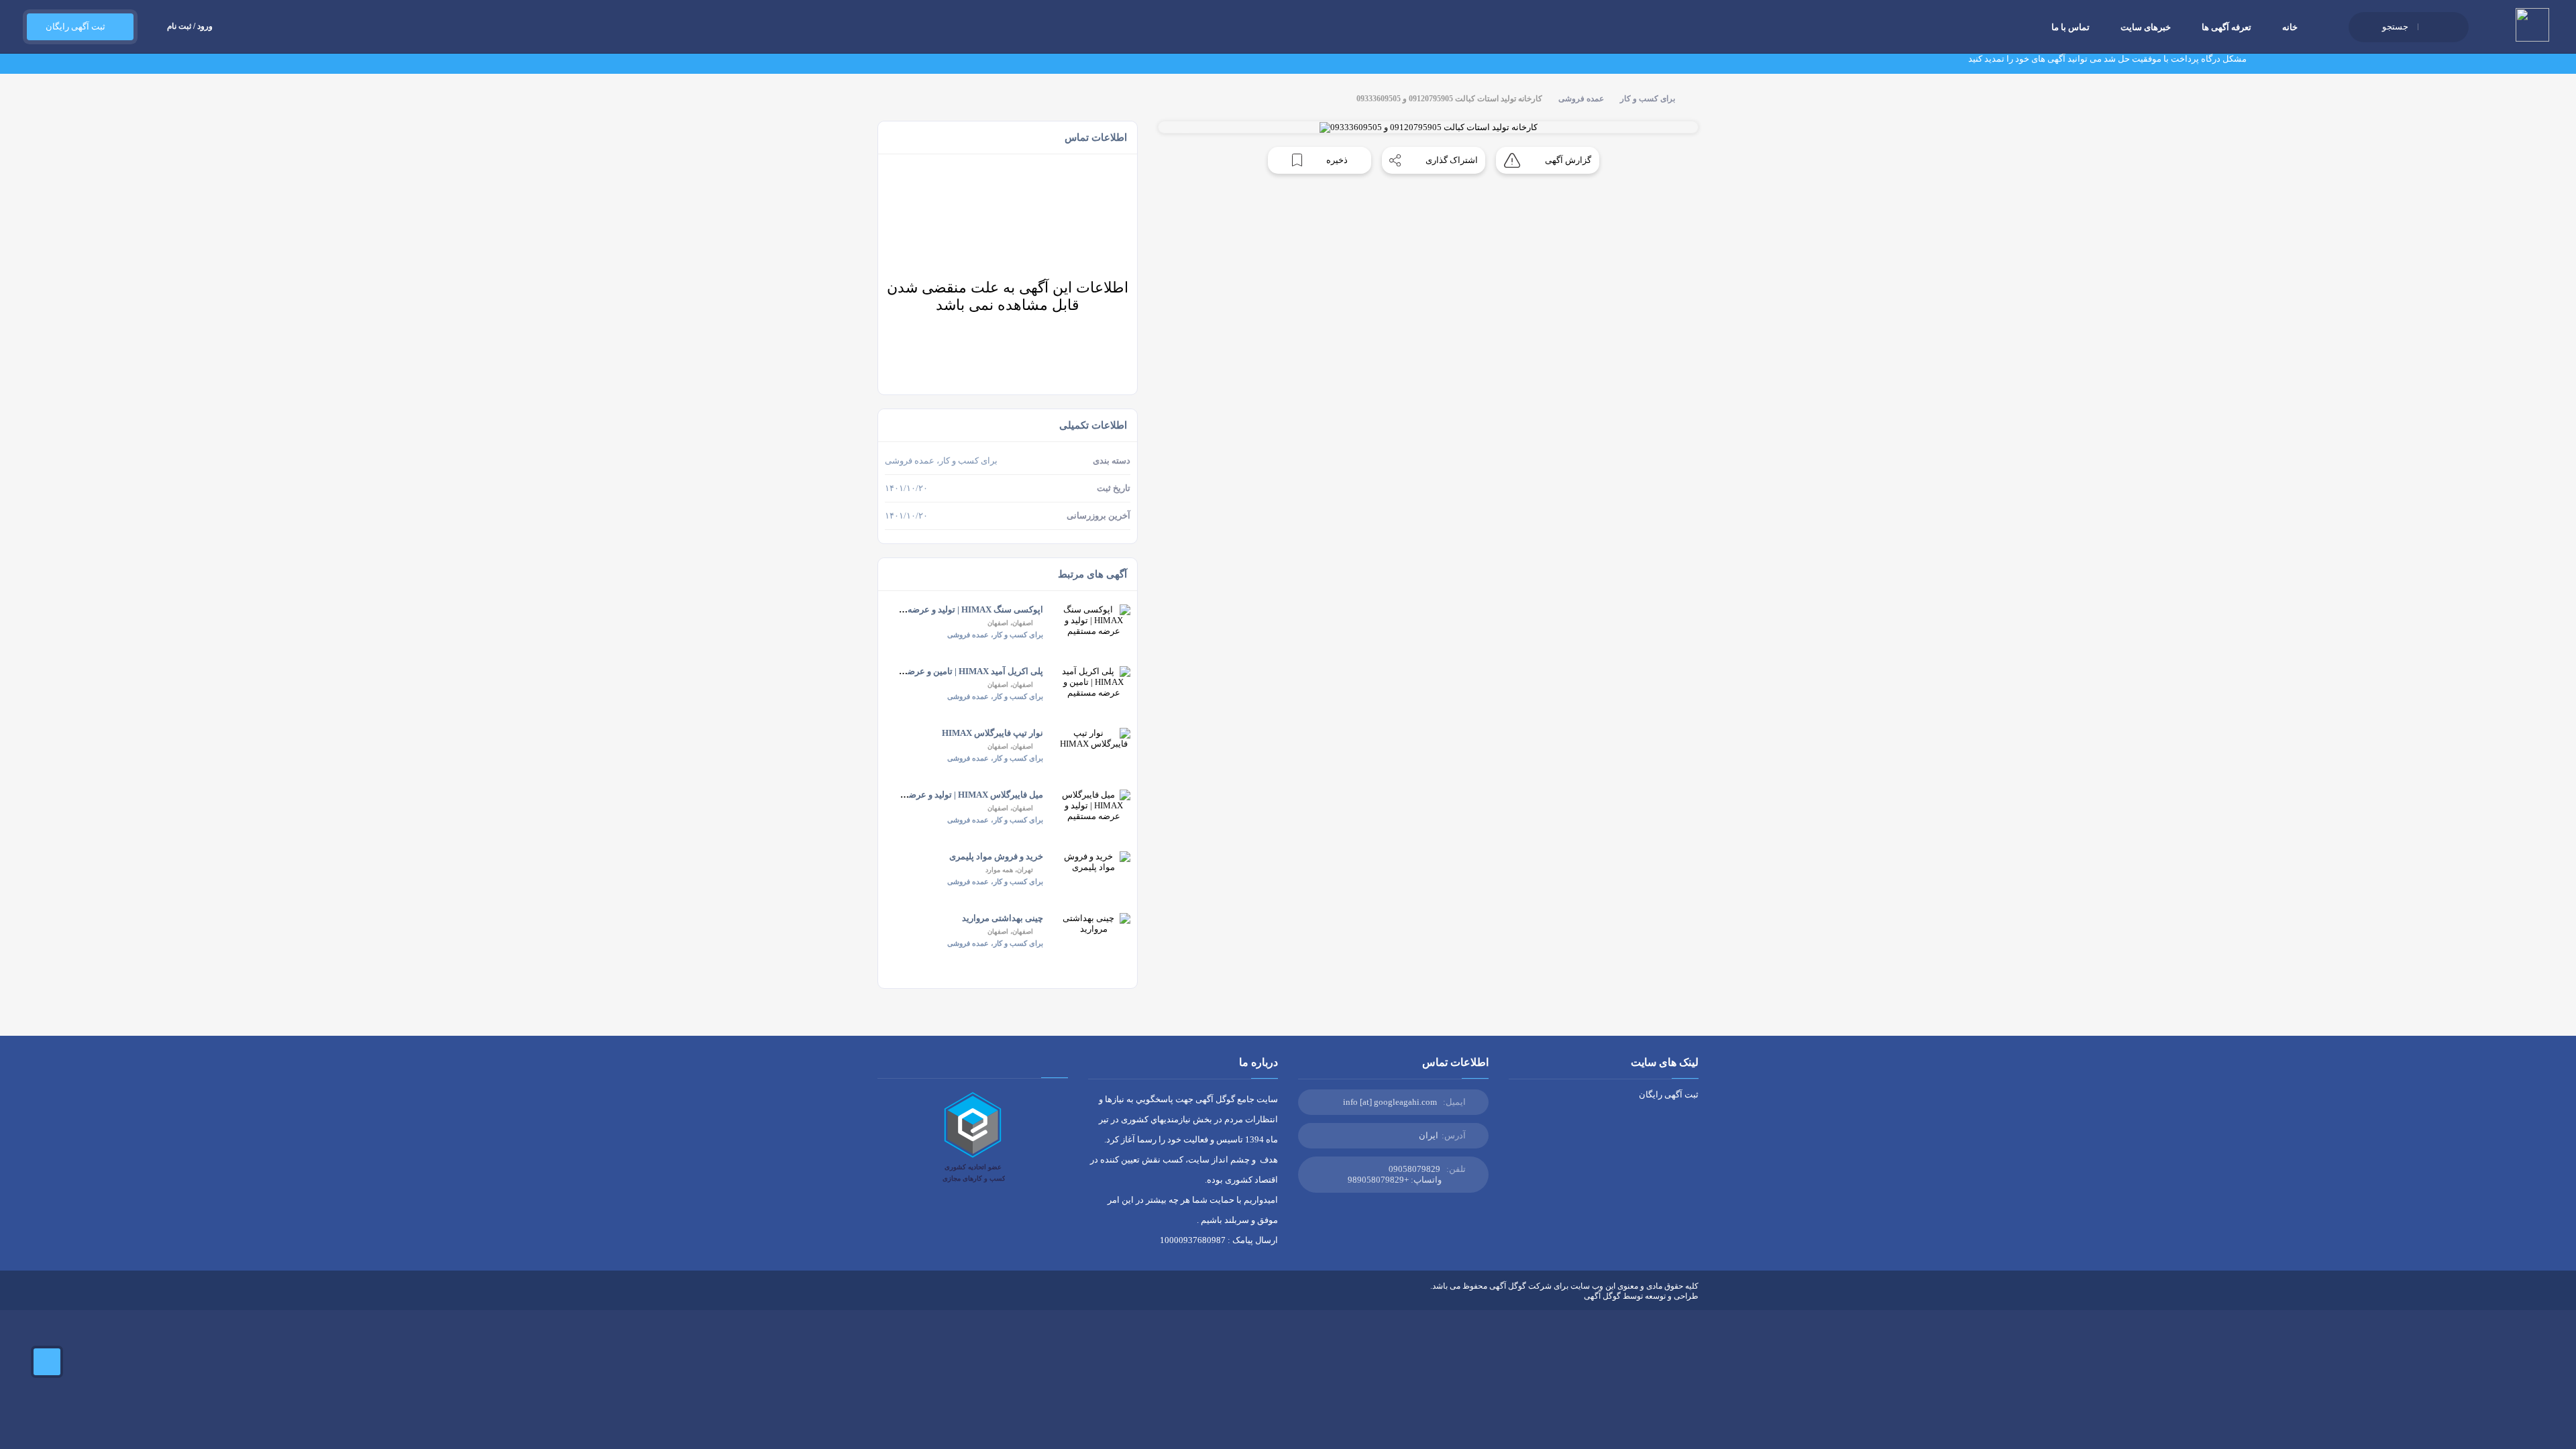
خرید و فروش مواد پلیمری (996, 856)
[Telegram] (902, 1296)
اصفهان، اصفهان (1010, 623)
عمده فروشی (1581, 99)
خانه (2290, 27)
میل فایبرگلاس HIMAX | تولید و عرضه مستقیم (958, 795)
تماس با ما (2071, 27)
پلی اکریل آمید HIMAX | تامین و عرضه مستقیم (958, 671)
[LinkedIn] (921, 1296)
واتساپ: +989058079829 (1395, 1180)
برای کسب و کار (1648, 99)
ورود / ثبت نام (190, 26)
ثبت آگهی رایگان (73, 26)
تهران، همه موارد (1009, 870)
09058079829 (1414, 1169)
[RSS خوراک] (882, 1296)
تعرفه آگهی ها (2226, 27)
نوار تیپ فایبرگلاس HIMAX (992, 733)
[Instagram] (941, 1296)
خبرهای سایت (2146, 27)
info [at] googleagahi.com (1390, 1102)
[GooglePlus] (960, 1296)
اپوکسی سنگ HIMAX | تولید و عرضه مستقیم (960, 609)
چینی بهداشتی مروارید (1003, 918)
